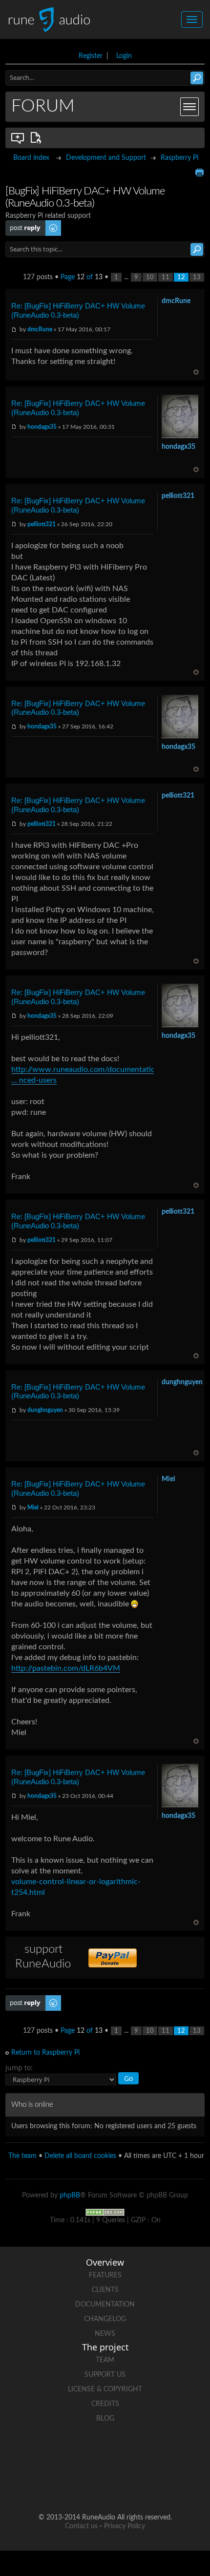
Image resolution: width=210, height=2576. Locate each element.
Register (91, 56)
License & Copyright (105, 2389)
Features (105, 2275)
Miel (33, 1507)
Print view (199, 172)
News (105, 2334)
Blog (105, 2419)
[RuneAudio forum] (179, 2452)
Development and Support (106, 158)
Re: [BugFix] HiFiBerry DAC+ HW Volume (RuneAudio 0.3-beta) (78, 310)
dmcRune (40, 329)
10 (150, 277)
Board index (31, 158)
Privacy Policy (125, 2526)
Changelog (105, 2319)
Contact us (81, 2526)
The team (22, 2156)
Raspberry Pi (179, 158)
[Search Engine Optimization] (105, 2212)
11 (166, 277)
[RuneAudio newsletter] (124, 2486)
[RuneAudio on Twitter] (105, 2452)
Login (124, 56)
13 (197, 277)
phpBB (70, 2195)
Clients (105, 2290)
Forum (43, 106)
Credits (105, 2404)
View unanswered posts (18, 138)
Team (105, 2360)
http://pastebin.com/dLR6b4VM (66, 1668)
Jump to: (19, 2068)
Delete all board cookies (80, 2156)
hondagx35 (42, 427)
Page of (82, 277)
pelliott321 (42, 524)
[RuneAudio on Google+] (142, 2452)
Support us (105, 2375)
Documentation (105, 2305)
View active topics (38, 138)
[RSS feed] (86, 2486)
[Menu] (189, 107)
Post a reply (23, 224)
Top (196, 372)
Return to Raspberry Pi (45, 2053)
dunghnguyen (45, 1410)
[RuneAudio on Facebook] (68, 2452)
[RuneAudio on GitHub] (31, 2452)
